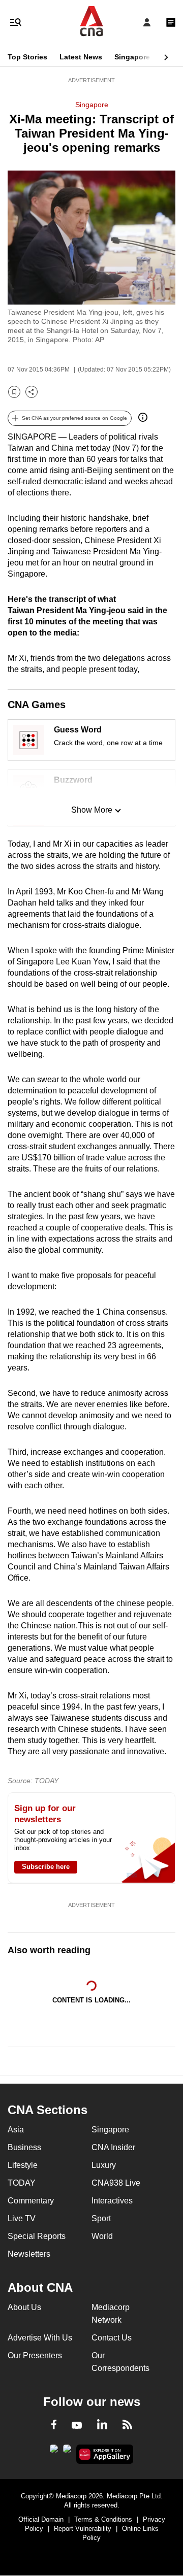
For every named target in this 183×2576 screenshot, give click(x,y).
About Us (24, 2307)
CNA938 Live (116, 2183)
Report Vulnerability (83, 2529)
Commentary (31, 2201)
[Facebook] (54, 2426)
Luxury (104, 2165)
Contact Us (112, 2338)
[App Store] (67, 2452)
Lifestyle (23, 2165)
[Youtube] (77, 2426)
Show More (92, 810)
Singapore (132, 57)
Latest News (81, 57)
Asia (16, 2130)
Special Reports (37, 2236)
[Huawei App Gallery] (105, 2454)
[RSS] (127, 2426)
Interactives (112, 2201)
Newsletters (29, 2254)
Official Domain (41, 2519)
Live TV (22, 2218)
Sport (101, 2218)
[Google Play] (54, 2452)
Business (24, 2147)
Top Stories (27, 57)
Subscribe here (46, 1867)
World (102, 2236)
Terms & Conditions (103, 2519)
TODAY (22, 2183)
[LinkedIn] (102, 2426)
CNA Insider (113, 2147)
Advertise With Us (40, 2338)
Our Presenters (35, 2355)
